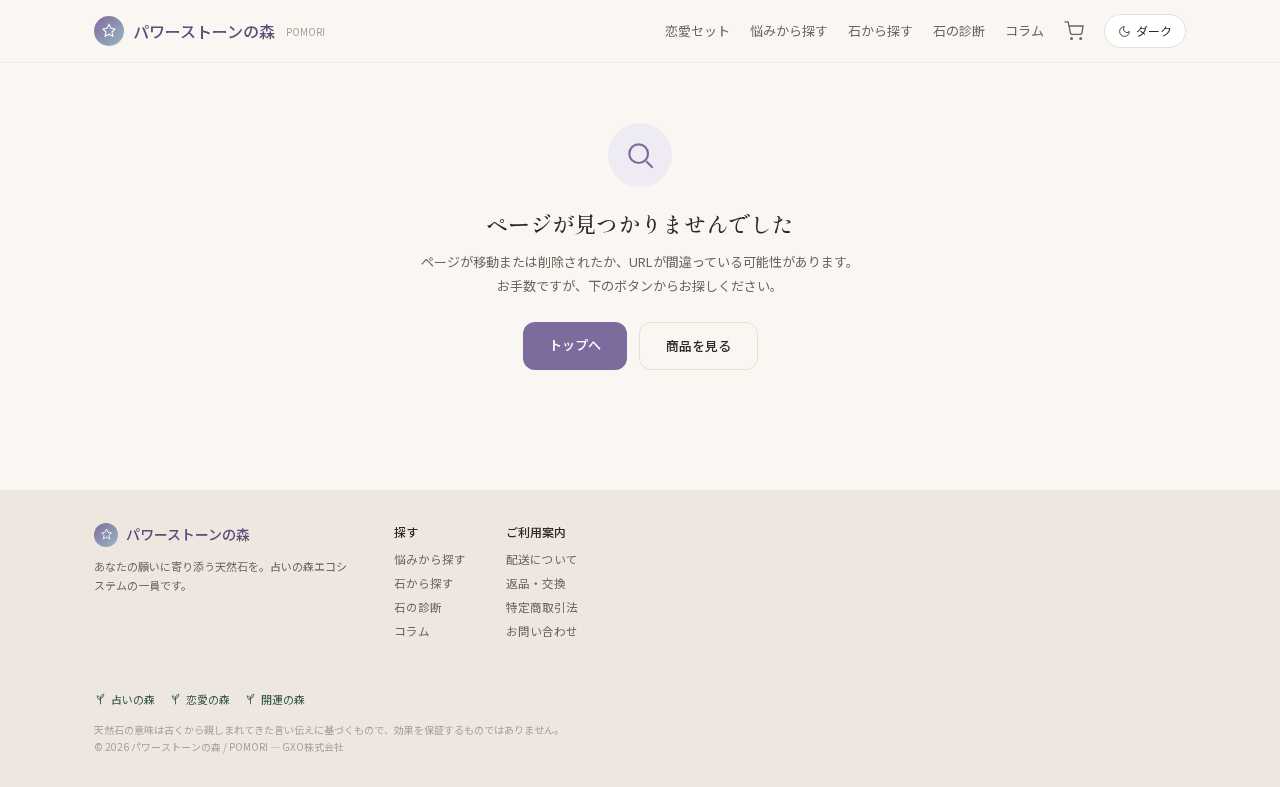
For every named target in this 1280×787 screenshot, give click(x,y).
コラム (1024, 30)
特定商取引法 (542, 607)
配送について (542, 559)
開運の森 (283, 699)
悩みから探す (789, 30)
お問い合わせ (542, 631)
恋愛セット (697, 30)
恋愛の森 (208, 699)
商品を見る (698, 345)
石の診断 (959, 30)
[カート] (1074, 31)
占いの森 (133, 699)
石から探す (880, 30)
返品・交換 (536, 583)
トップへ (575, 344)
